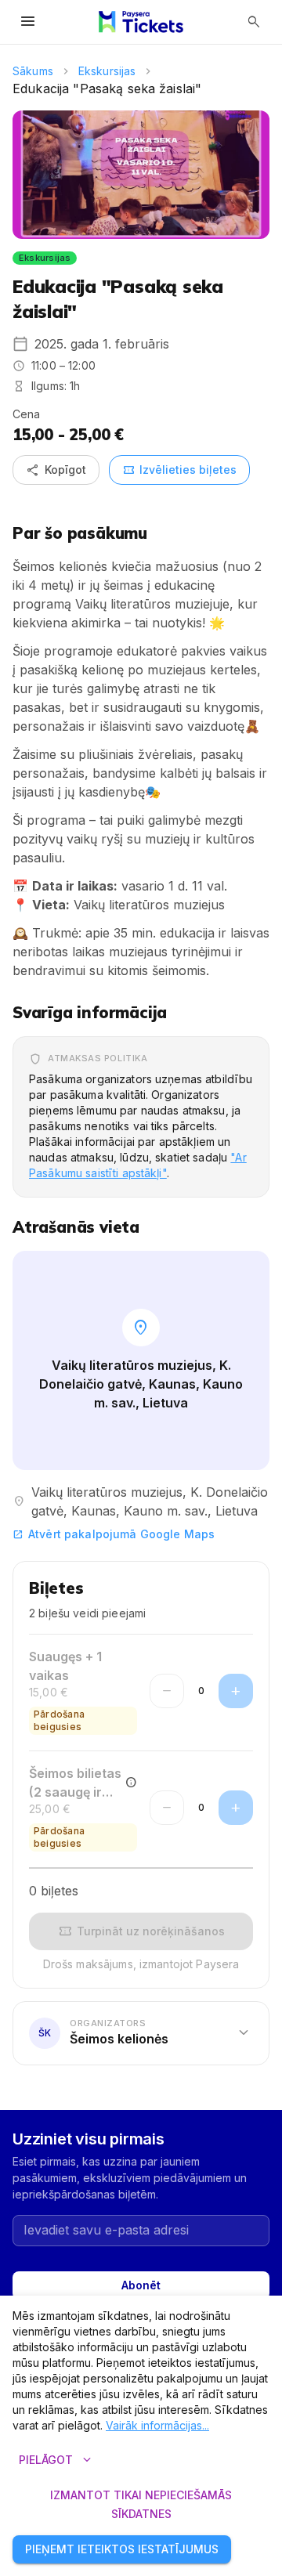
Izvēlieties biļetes (179, 470)
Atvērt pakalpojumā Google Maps (114, 1534)
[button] (141, 2034)
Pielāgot (57, 2460)
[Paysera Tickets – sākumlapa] (141, 22)
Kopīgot (56, 470)
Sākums (33, 71)
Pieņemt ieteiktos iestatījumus (122, 2549)
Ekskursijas (107, 71)
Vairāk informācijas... (157, 2425)
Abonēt (141, 2285)
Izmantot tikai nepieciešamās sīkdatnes (141, 2505)
